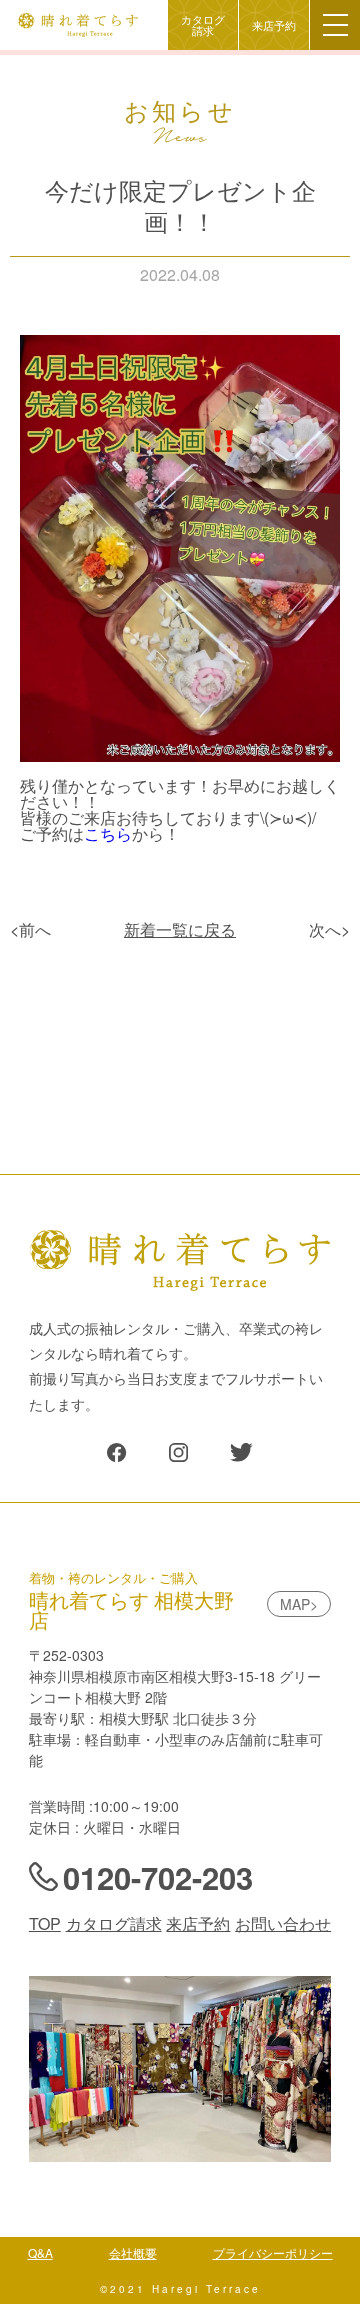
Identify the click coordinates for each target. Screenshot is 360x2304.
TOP (45, 1923)
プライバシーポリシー (273, 2252)
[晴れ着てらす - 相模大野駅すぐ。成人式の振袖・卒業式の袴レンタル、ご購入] (78, 28)
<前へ (30, 929)
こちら (108, 833)
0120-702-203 (158, 1877)
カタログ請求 (203, 25)
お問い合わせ (283, 1923)
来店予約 (274, 25)
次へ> (329, 929)
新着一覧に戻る (180, 929)
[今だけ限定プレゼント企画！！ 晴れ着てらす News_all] (116, 1456)
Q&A (40, 2252)
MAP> (299, 1604)
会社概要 (133, 2252)
